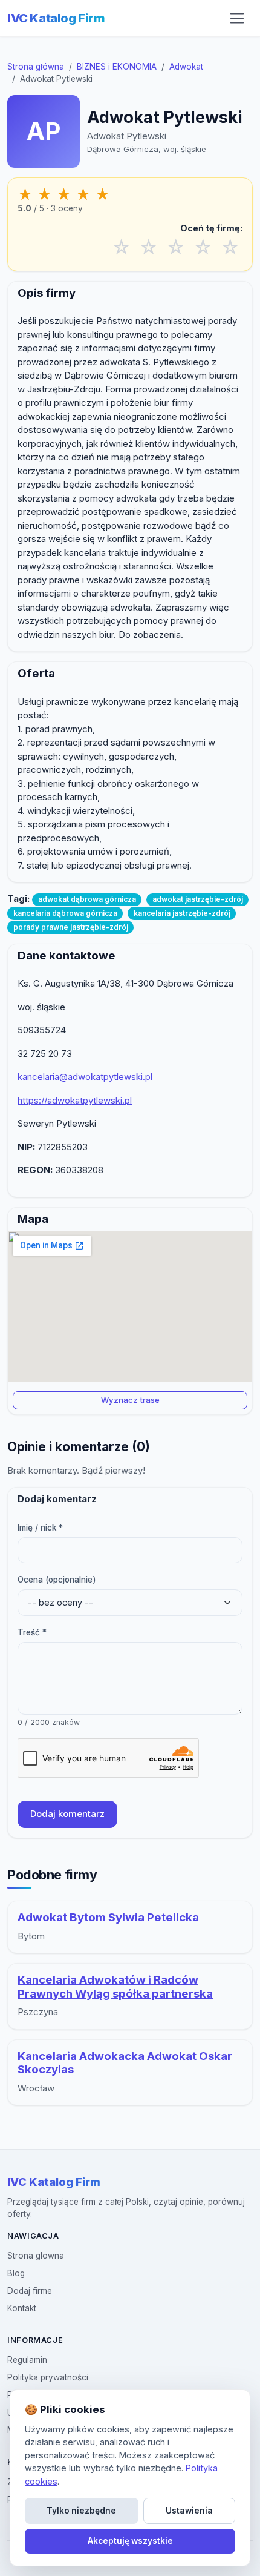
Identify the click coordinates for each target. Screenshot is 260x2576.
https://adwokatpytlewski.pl (75, 1100)
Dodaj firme (30, 2291)
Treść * (32, 1632)
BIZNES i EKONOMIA (117, 67)
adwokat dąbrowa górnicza (87, 899)
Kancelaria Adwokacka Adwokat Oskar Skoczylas (125, 2063)
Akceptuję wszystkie (130, 2541)
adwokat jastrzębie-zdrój (198, 899)
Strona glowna (36, 2256)
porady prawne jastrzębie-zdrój (71, 927)
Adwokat (186, 67)
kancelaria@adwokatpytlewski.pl (85, 1077)
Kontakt (22, 2308)
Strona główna (36, 67)
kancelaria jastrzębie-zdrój (182, 913)
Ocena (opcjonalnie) (57, 1580)
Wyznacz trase (130, 1400)
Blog (16, 2273)
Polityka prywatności (48, 2377)
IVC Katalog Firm (56, 18)
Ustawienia (189, 2511)
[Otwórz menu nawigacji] (237, 18)
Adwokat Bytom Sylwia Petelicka (108, 1917)
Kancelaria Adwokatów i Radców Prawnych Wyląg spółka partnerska (115, 1987)
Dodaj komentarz (67, 1814)
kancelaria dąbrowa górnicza (65, 913)
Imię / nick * (40, 1528)
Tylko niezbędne (81, 2511)
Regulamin (27, 2360)
